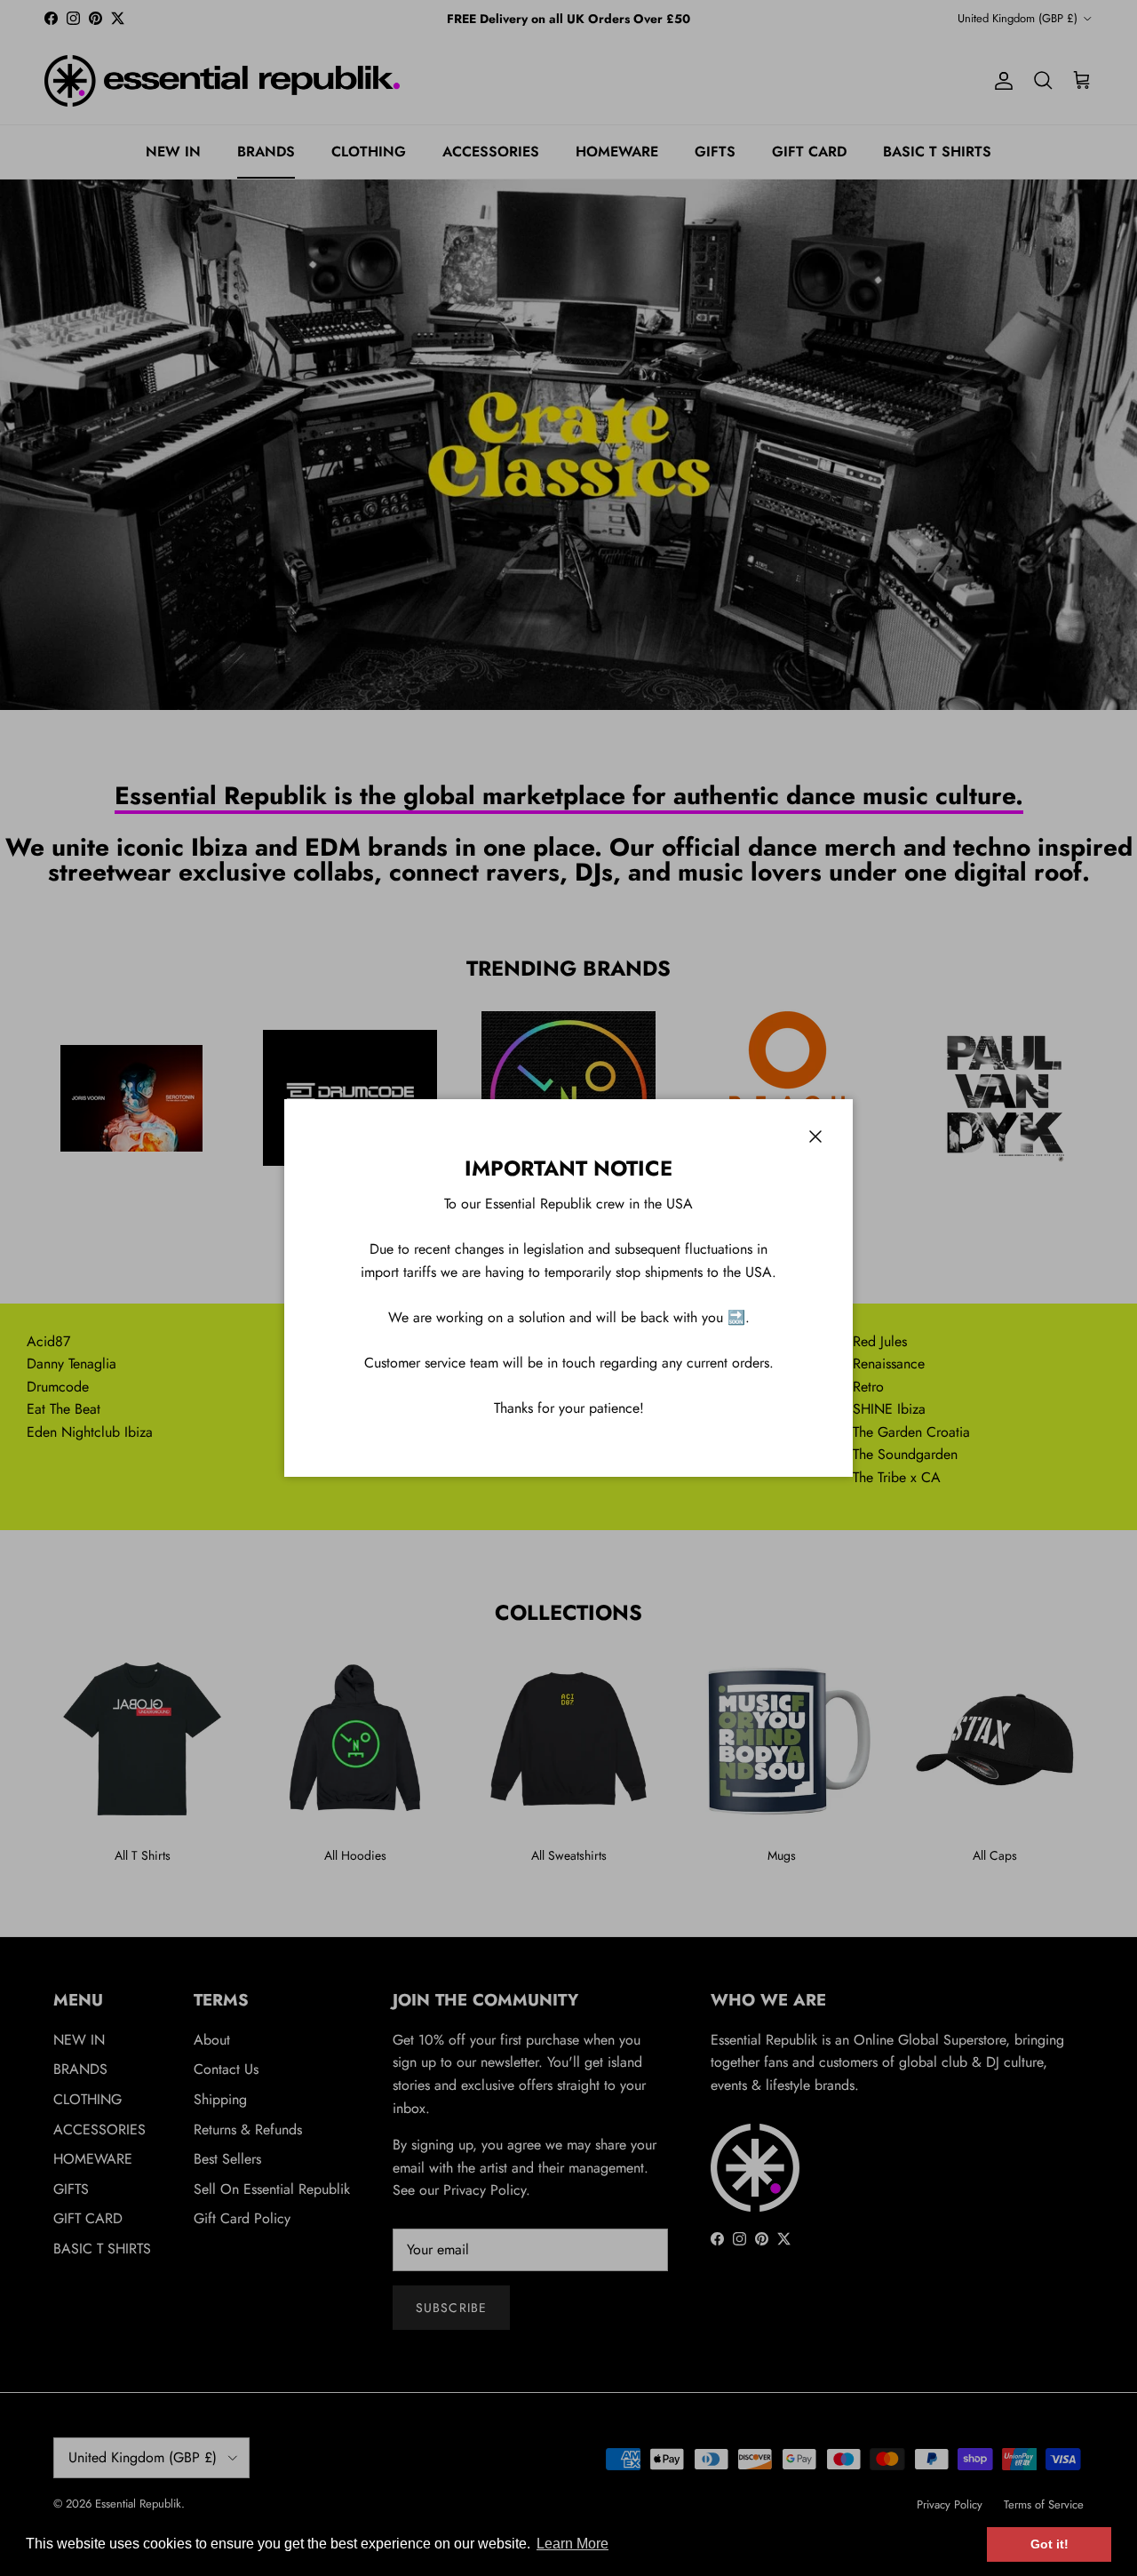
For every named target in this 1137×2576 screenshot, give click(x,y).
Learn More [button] (572, 2544)
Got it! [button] (1050, 2544)
